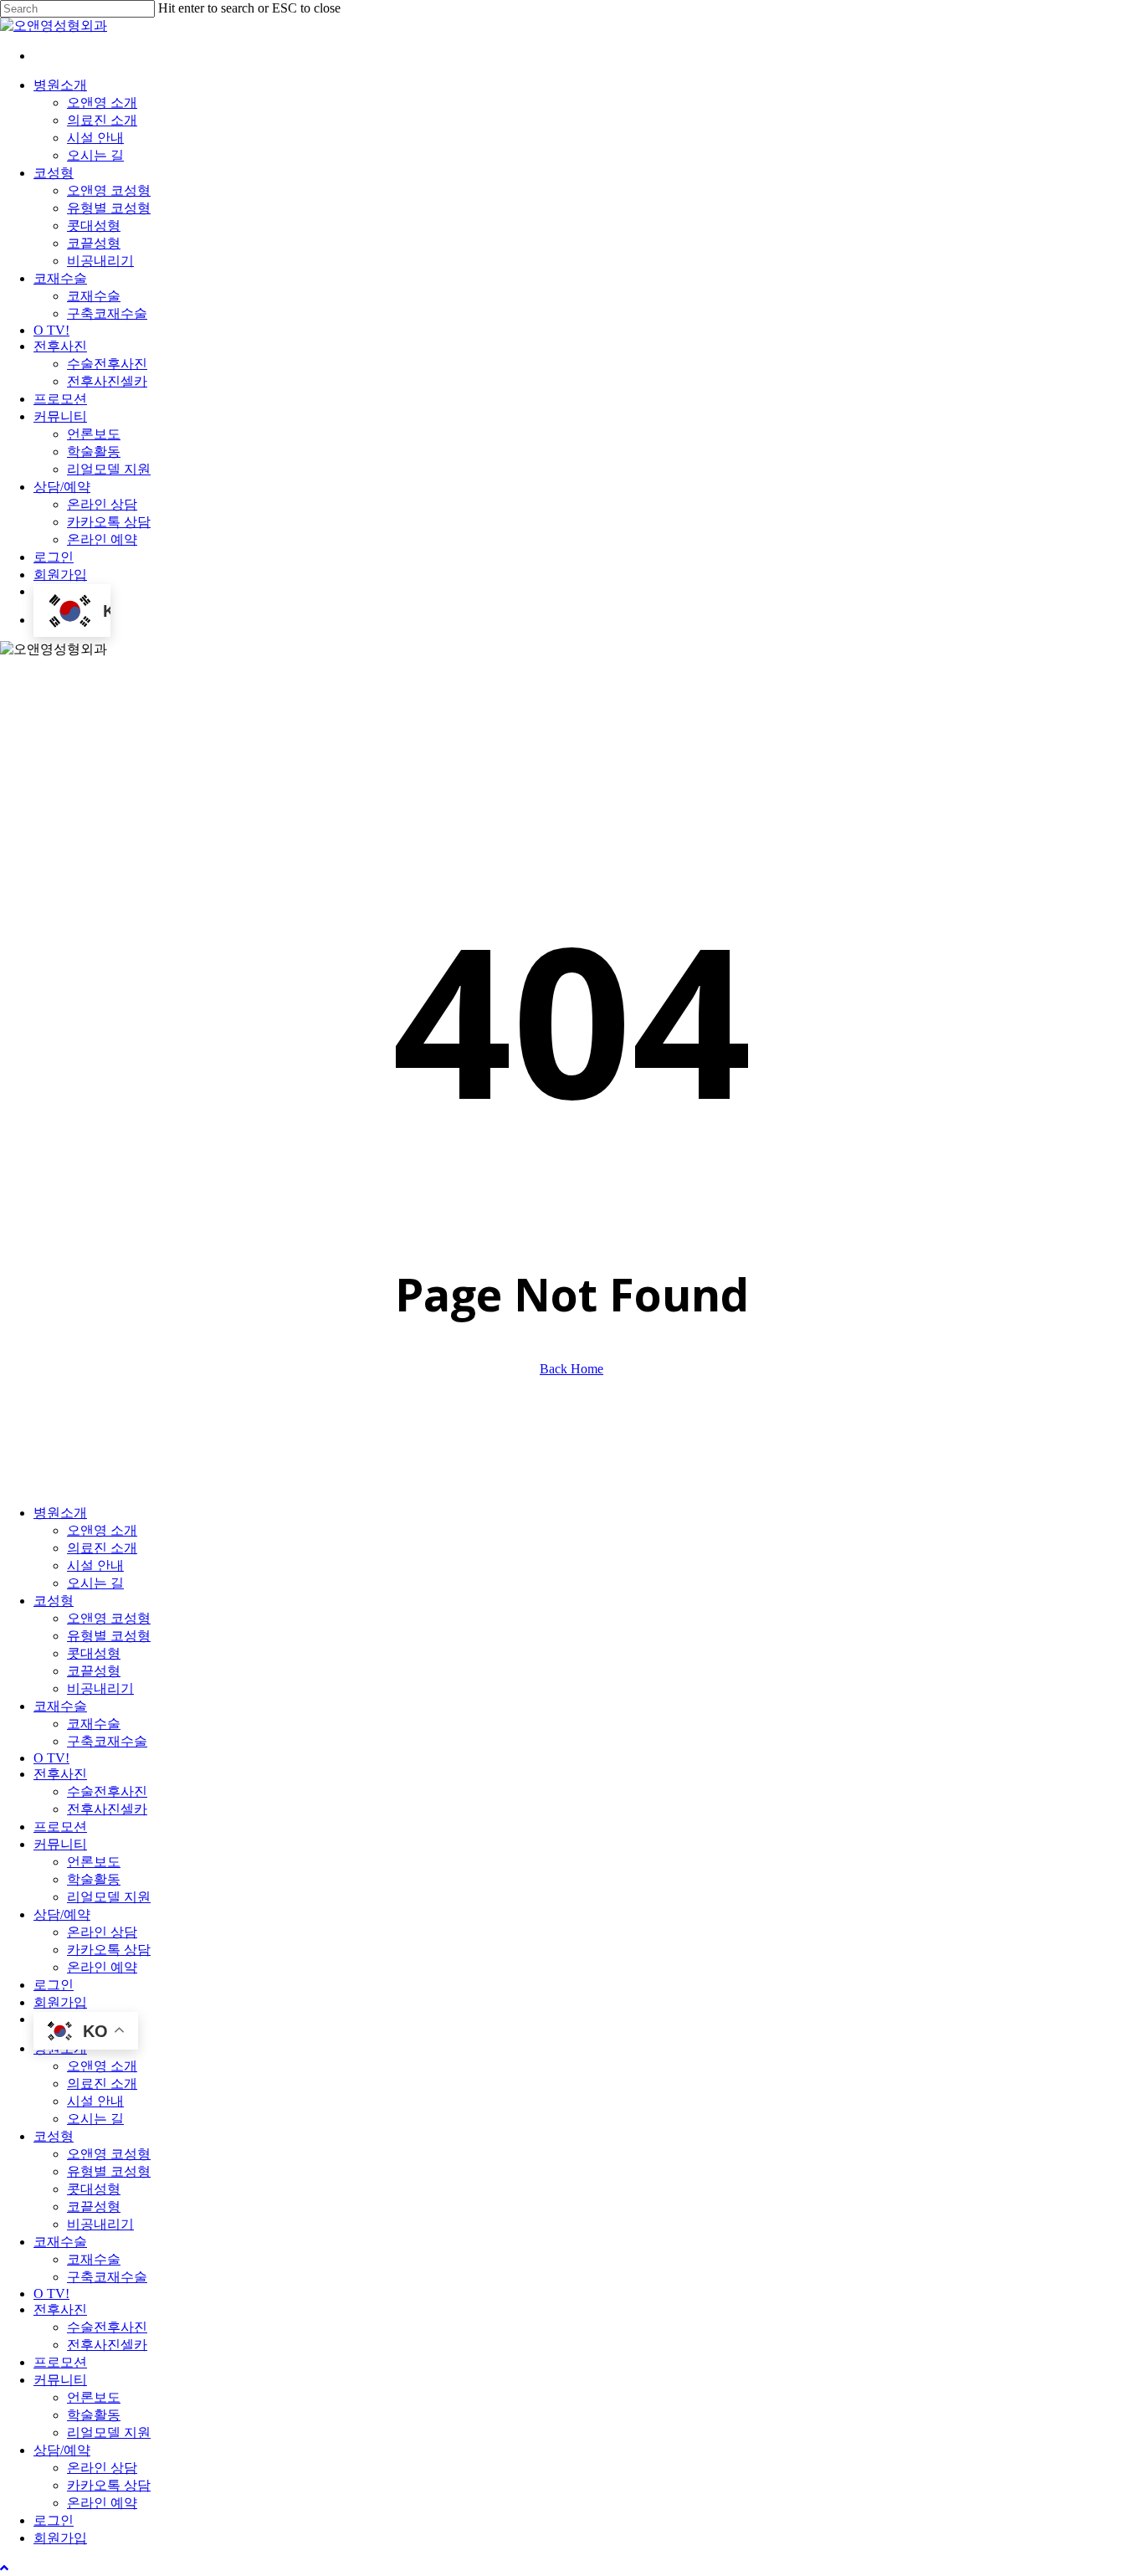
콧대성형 (94, 1653)
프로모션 (60, 1827)
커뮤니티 (60, 1844)
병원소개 (60, 1513)
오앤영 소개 (102, 1530)
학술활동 (94, 1879)
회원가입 (60, 2002)
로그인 (54, 1985)
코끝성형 (94, 1671)
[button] (4, 2568)
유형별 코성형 (109, 1636)
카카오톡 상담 (109, 1950)
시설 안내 (95, 1565)
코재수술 (60, 1706)
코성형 (54, 1601)
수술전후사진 (107, 1791)
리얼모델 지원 (109, 1897)
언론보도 (94, 1862)
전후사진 (60, 1774)
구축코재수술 (107, 1741)
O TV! (51, 1758)
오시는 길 (95, 1583)
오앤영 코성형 (109, 1618)
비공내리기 (100, 1688)
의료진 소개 (102, 1548)
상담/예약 (62, 1914)
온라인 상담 (102, 1932)
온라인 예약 (102, 1967)
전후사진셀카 (107, 1809)
